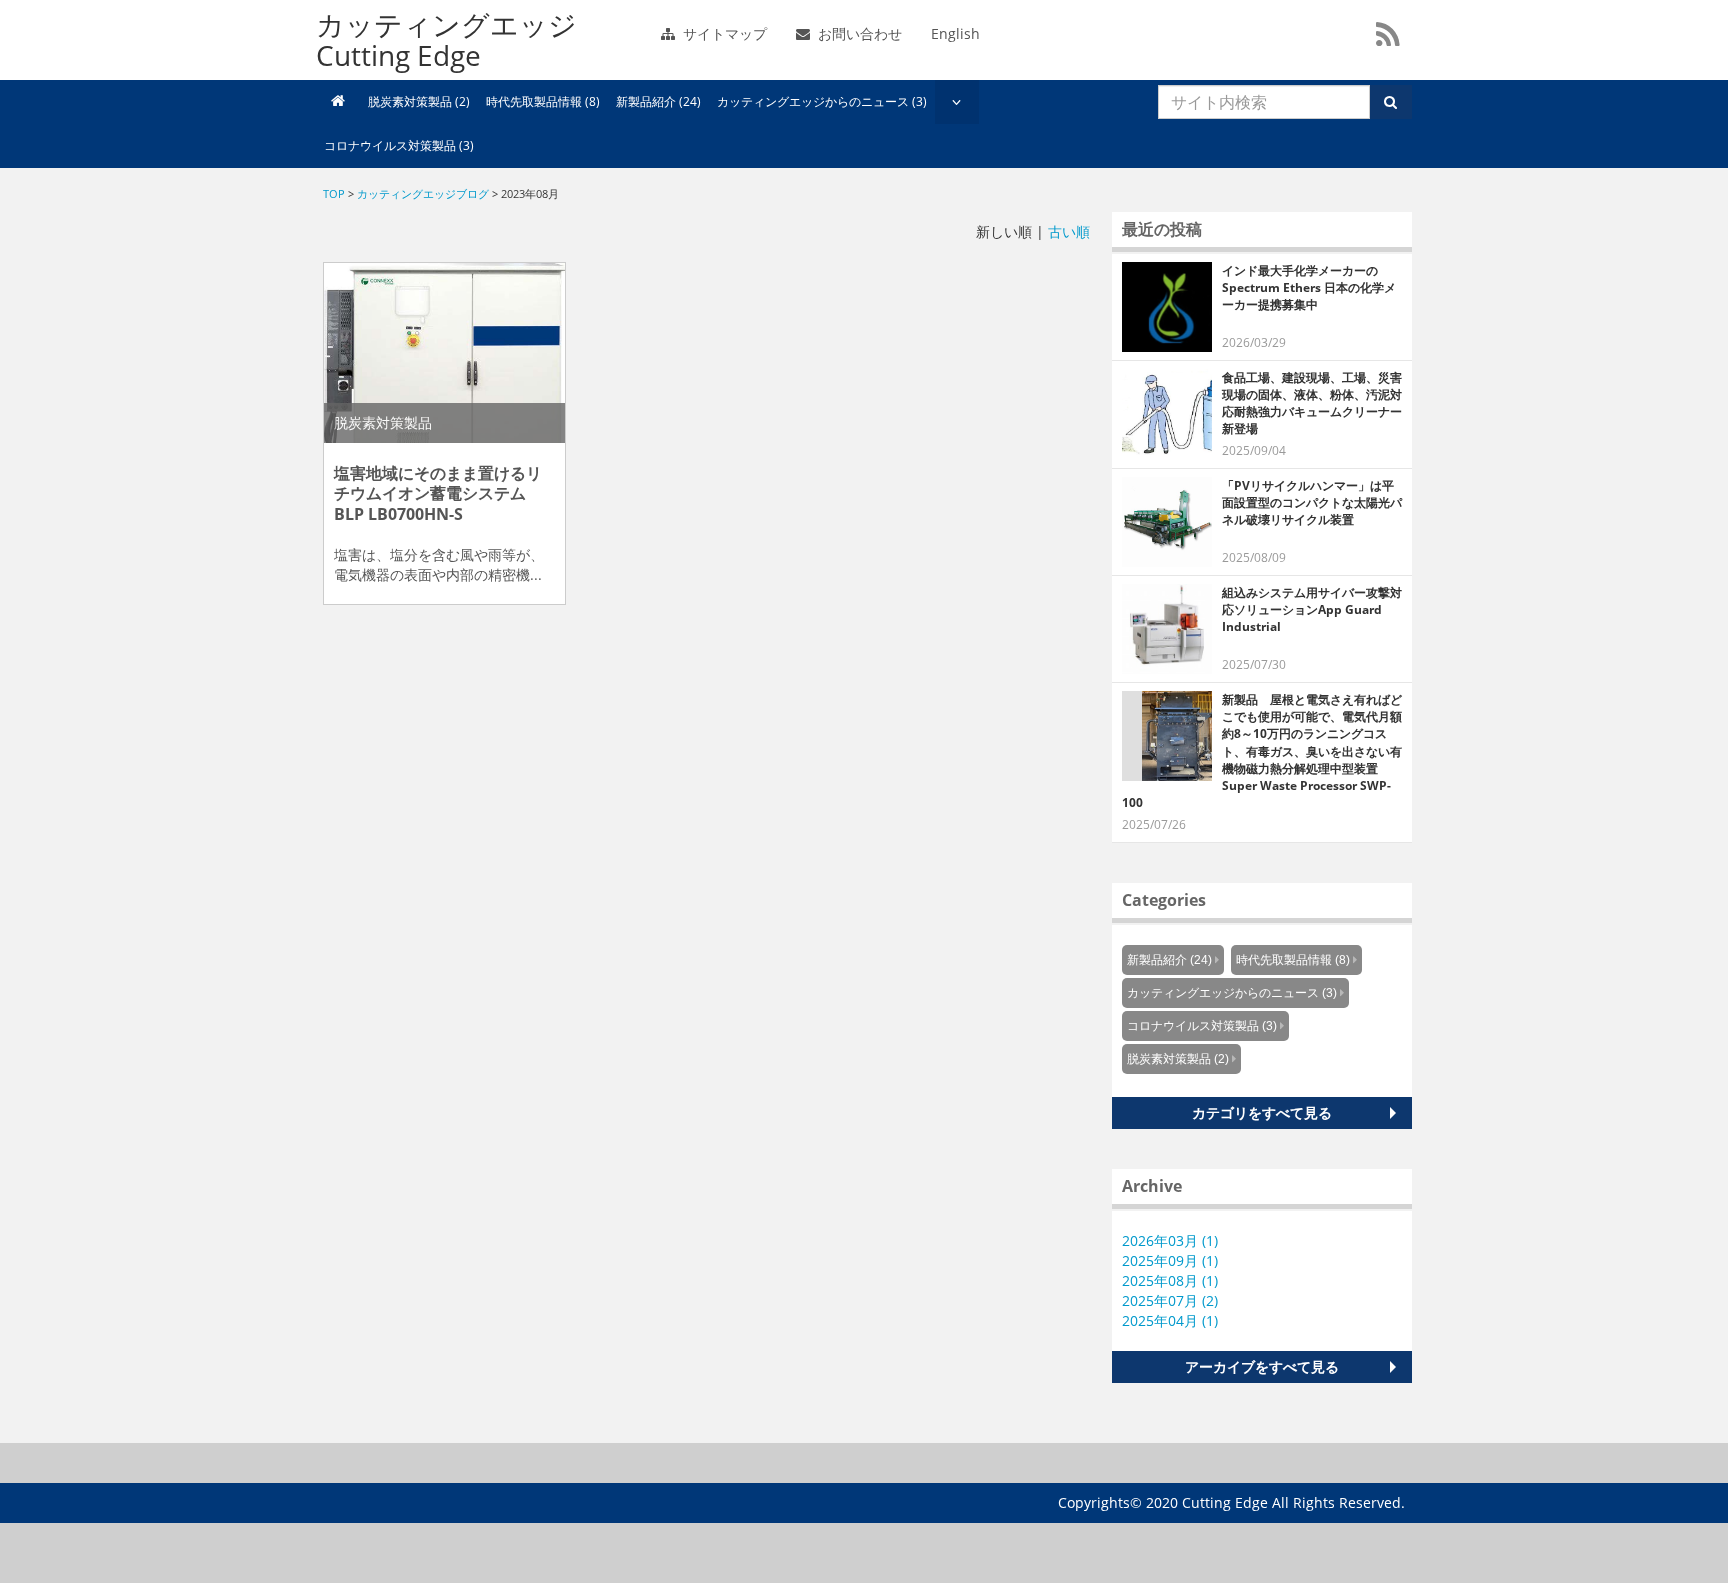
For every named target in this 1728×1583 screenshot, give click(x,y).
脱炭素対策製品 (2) (419, 101)
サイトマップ (723, 33)
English (955, 33)
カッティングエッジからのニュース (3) (822, 101)
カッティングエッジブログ (423, 193)
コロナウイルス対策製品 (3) (399, 145)
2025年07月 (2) (1170, 1300)
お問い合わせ (858, 33)
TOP (334, 193)
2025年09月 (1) (1170, 1260)
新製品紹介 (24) (658, 101)
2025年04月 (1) (1170, 1320)
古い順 (1069, 231)
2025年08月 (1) (1170, 1280)
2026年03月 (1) (1170, 1240)
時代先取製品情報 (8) (543, 101)
